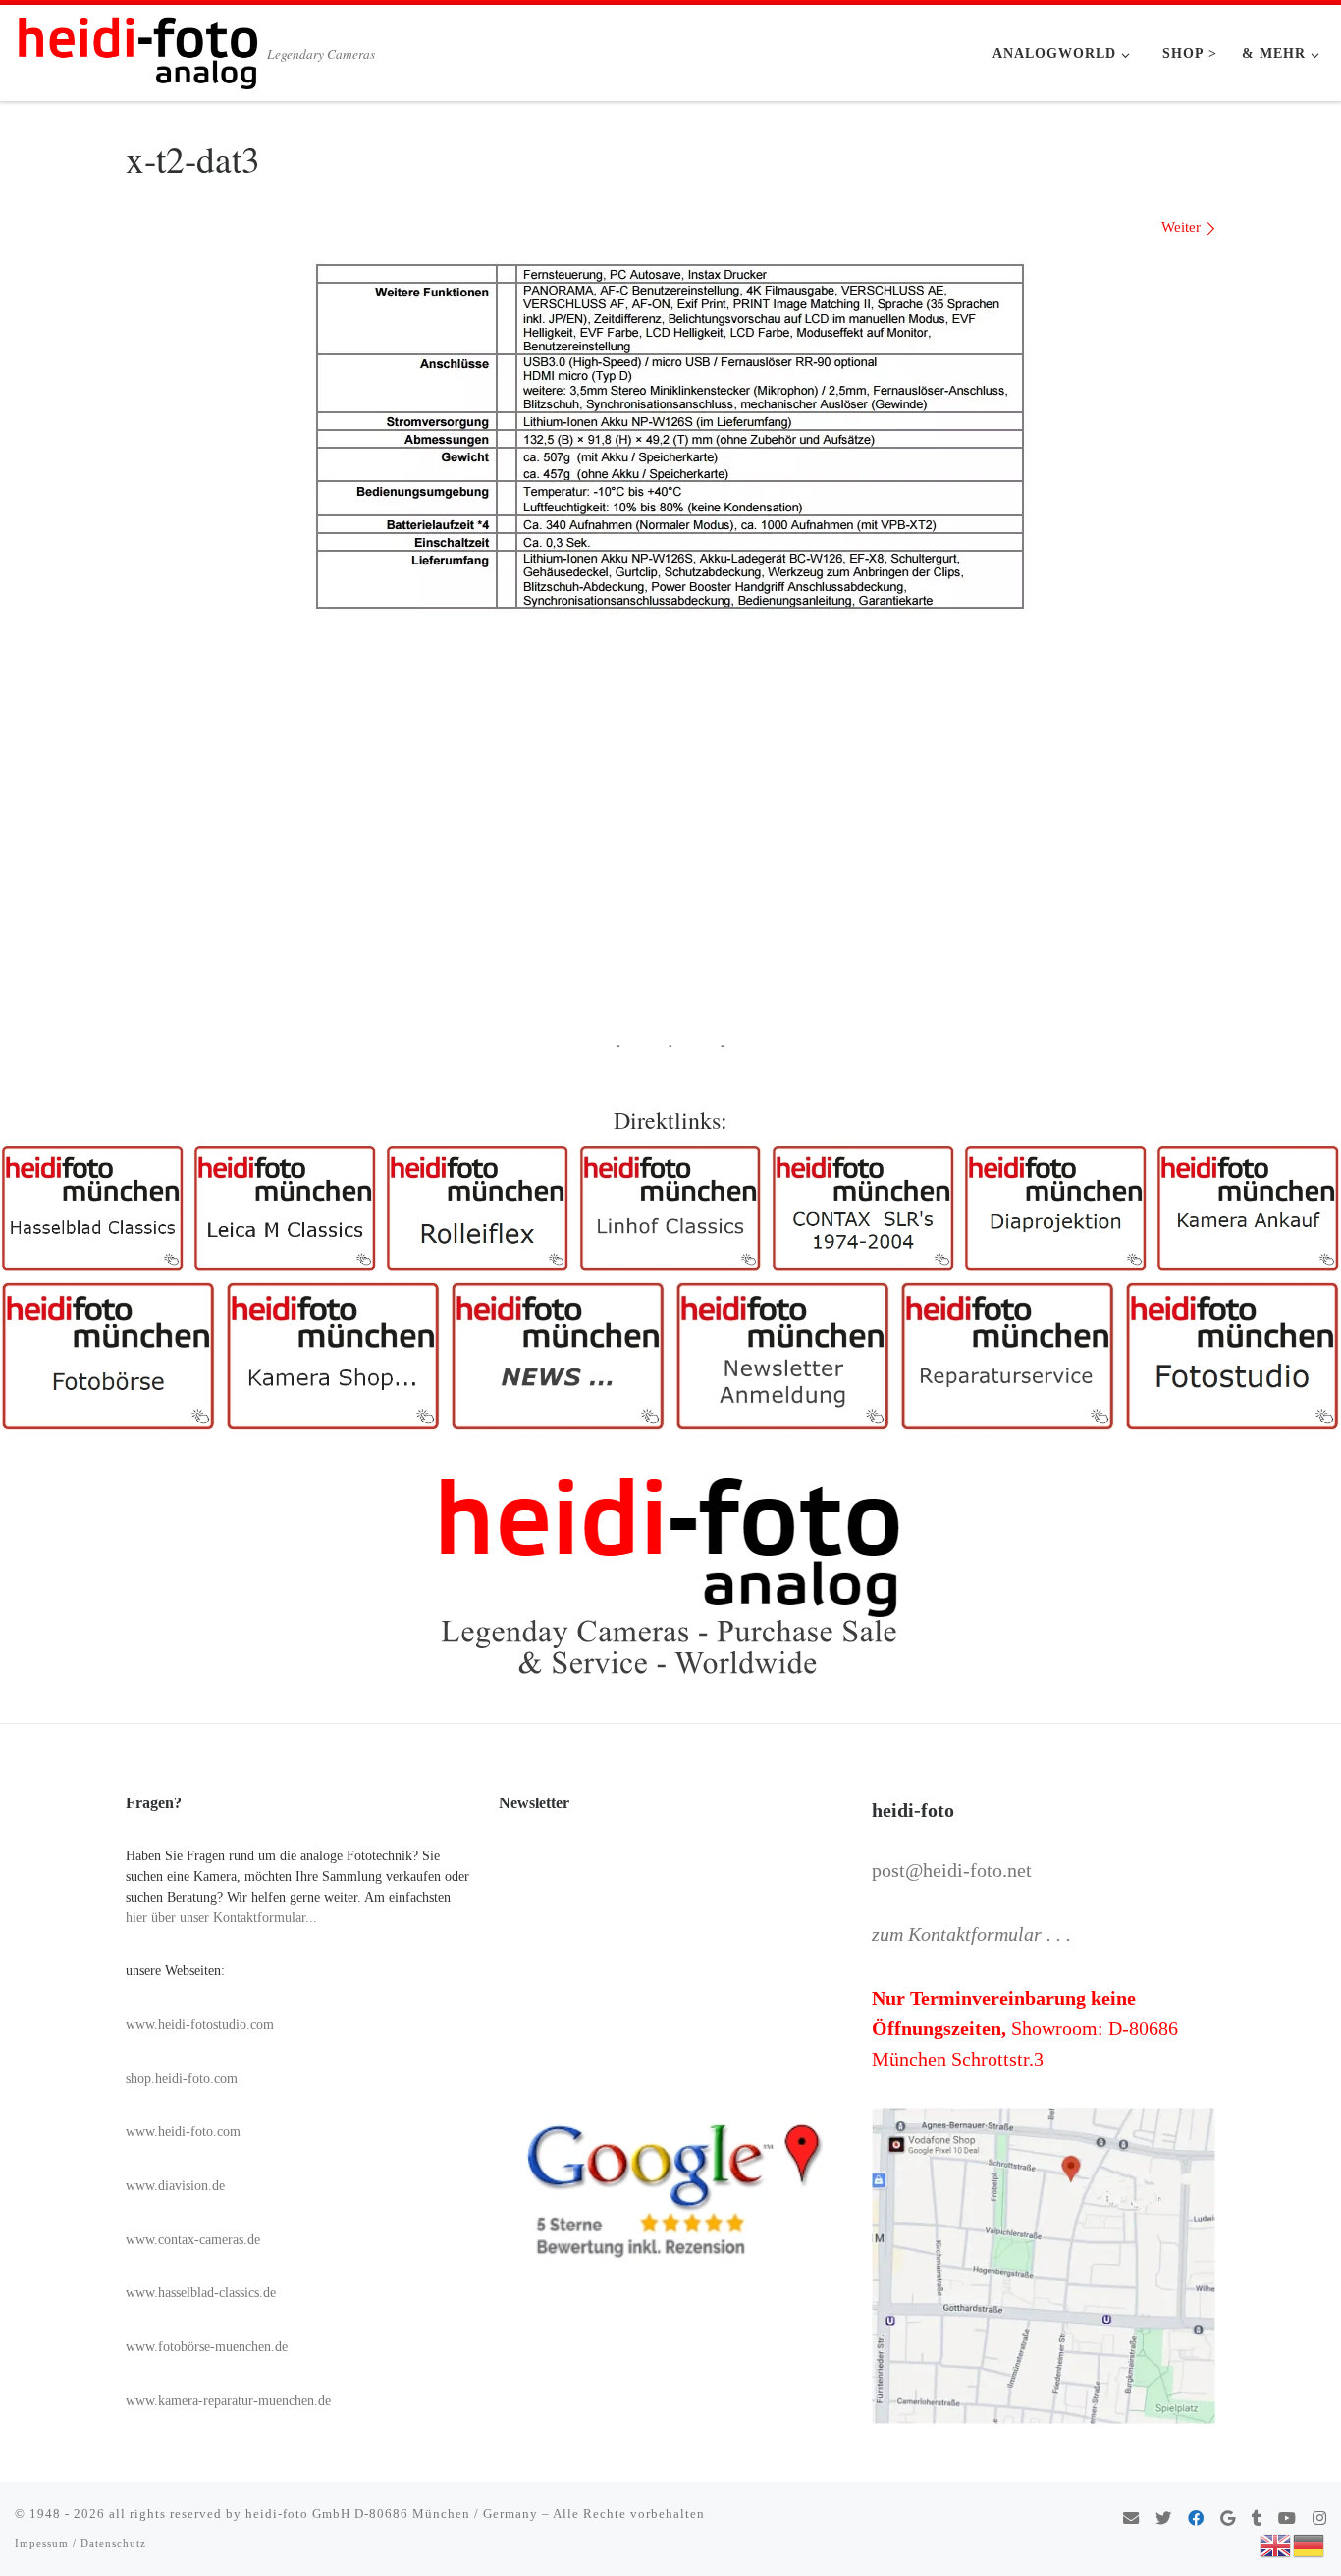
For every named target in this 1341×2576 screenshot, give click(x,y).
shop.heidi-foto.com (182, 2079)
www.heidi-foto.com (183, 2132)
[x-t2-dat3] (671, 434)
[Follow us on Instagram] (1319, 2520)
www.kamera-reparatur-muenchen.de (228, 2401)
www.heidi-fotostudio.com (200, 2025)
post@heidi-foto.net (952, 1870)
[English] (1276, 2544)
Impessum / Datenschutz (80, 2543)
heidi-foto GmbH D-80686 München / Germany (392, 2514)
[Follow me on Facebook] (1196, 2520)
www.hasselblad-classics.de (201, 2293)
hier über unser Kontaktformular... (221, 1918)
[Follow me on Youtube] (1287, 2520)
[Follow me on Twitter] (1163, 2520)
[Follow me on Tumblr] (1257, 2520)
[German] (1310, 2544)
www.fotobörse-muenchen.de (207, 2347)
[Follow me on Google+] (1228, 2520)
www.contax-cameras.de (193, 2240)
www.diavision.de (175, 2186)
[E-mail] (1131, 2520)
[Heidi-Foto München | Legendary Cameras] (137, 47)
